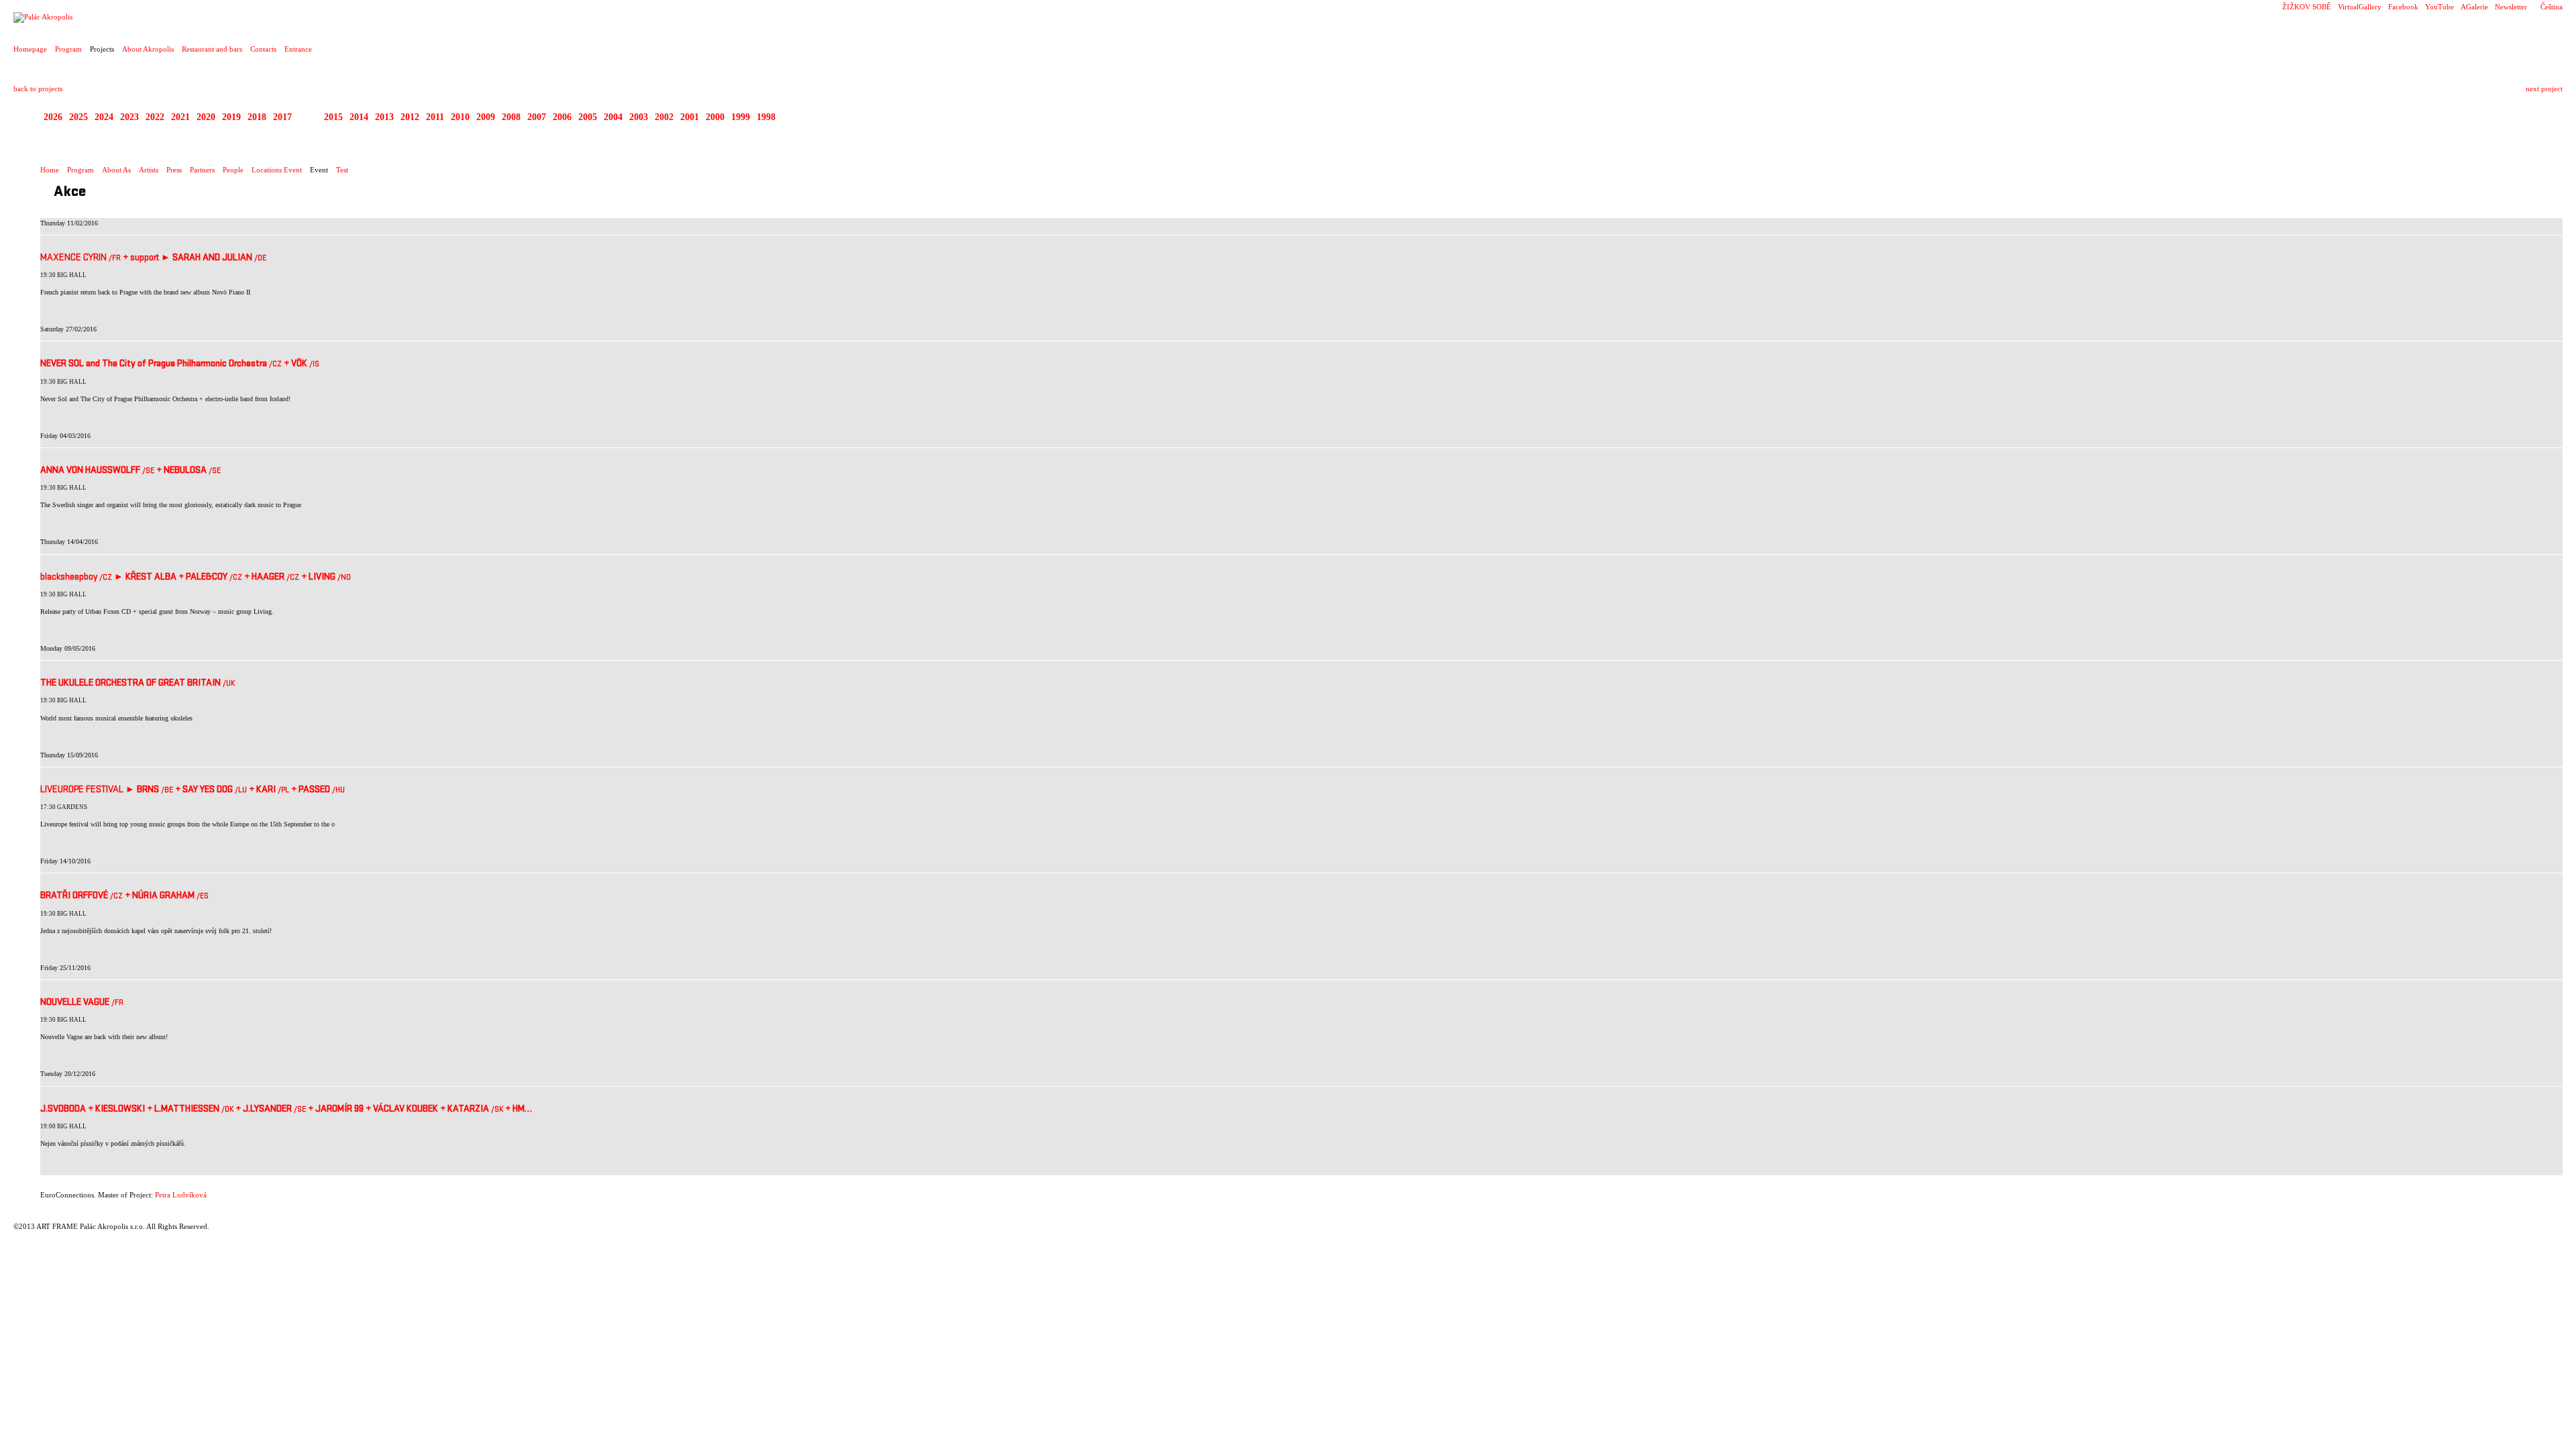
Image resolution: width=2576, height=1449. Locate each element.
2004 (613, 117)
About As (116, 170)
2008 (511, 117)
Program (68, 49)
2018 (257, 117)
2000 (715, 117)
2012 (410, 117)
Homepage (30, 49)
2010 (460, 117)
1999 (741, 117)
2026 (53, 117)
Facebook (2403, 7)
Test (342, 170)
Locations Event (277, 170)
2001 (690, 117)
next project (2544, 89)
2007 (537, 117)
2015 (333, 117)
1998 (766, 117)
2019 (231, 117)
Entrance (298, 49)
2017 (282, 117)
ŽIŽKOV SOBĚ (2307, 7)
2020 (206, 117)
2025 (78, 117)
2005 (588, 117)
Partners (202, 170)
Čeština (2552, 7)
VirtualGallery (2360, 7)
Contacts (263, 49)
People (233, 170)
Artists (149, 170)
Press (174, 170)
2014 (359, 117)
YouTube (2439, 7)
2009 (486, 117)
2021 (180, 117)
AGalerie (2474, 7)
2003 (639, 117)
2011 (435, 117)
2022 (155, 117)
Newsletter (2511, 7)
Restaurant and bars (212, 49)
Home (50, 170)
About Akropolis (148, 49)
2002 (664, 117)
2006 (562, 117)
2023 (129, 117)
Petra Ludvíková (181, 1195)
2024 (104, 117)
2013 (384, 117)
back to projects (38, 89)
